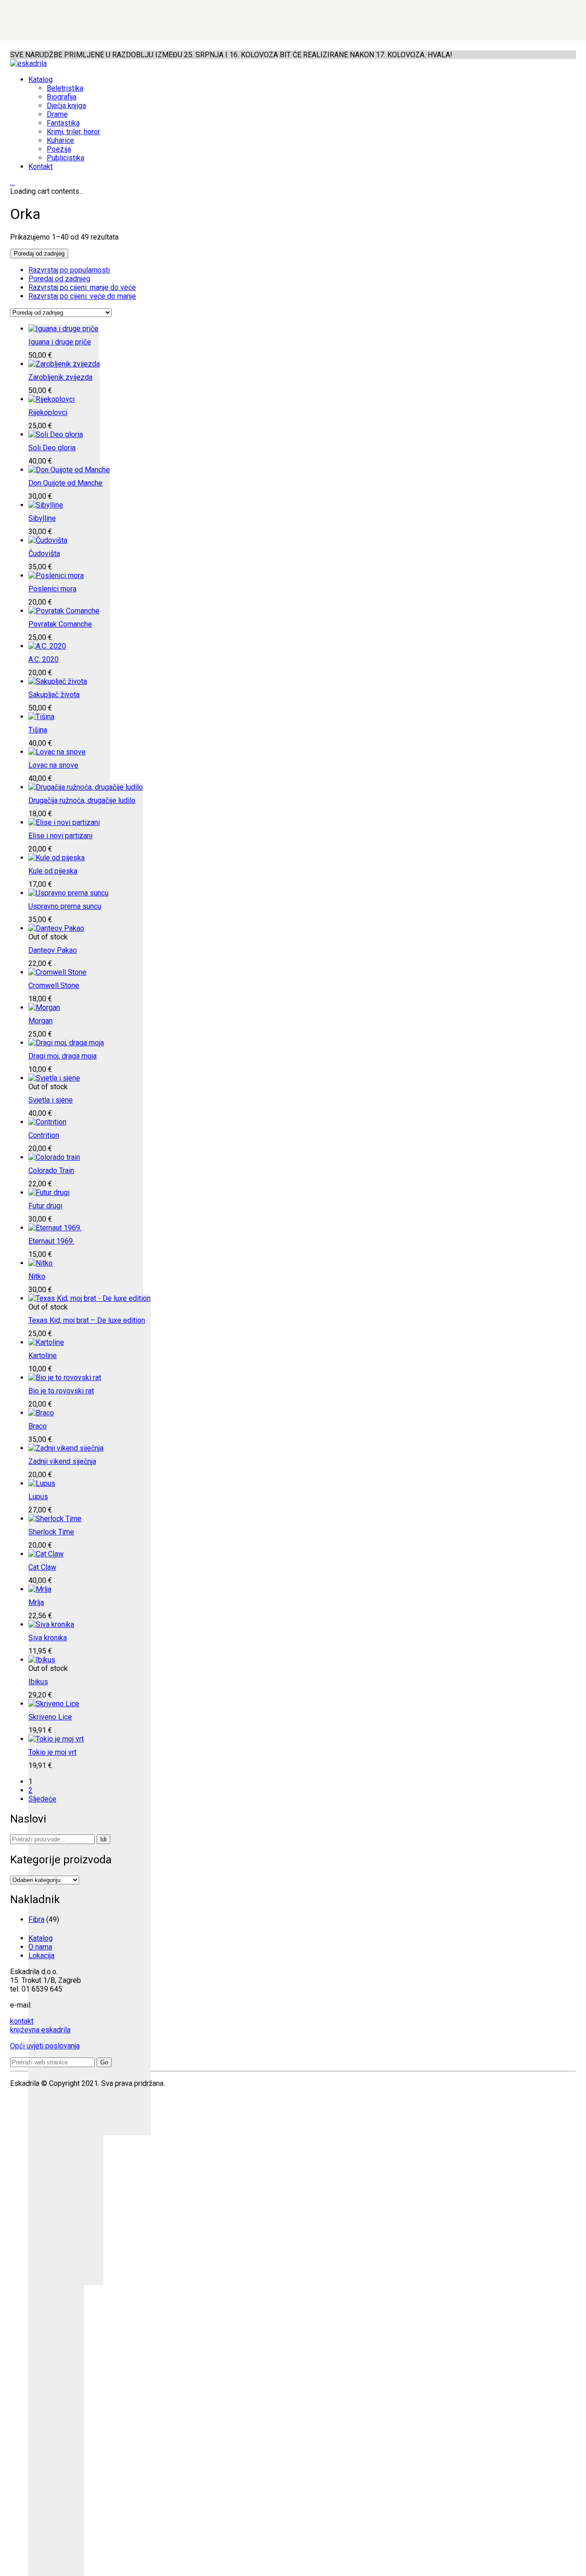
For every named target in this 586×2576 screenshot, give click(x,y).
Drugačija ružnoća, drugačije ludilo (82, 800)
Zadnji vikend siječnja (62, 1461)
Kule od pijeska (53, 871)
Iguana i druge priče (60, 342)
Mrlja (36, 1602)
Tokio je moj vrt (52, 1752)
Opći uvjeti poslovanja (45, 2046)
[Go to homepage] (28, 63)
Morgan (41, 1021)
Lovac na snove (53, 765)
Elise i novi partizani (60, 836)
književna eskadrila (40, 2030)
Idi (103, 1839)
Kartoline (43, 1356)
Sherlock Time (51, 1532)
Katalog (41, 1938)
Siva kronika (48, 1638)
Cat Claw (42, 1567)
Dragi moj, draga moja (62, 1056)
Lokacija (41, 1956)
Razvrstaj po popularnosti (69, 270)
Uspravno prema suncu (65, 906)
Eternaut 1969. (51, 1241)
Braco (38, 1426)
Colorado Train (51, 1171)
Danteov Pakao (53, 950)
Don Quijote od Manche (65, 483)
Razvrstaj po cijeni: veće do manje (82, 296)
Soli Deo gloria (52, 448)
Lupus (38, 1497)
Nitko (37, 1276)
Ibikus (38, 1682)
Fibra (36, 1919)
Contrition (44, 1135)
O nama (40, 1947)
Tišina (38, 730)
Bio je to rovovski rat (61, 1391)
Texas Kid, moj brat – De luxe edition (87, 1320)
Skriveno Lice (50, 1717)
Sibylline (42, 518)
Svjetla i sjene (51, 1100)
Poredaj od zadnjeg (59, 279)
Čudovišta (44, 554)
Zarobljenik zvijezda (60, 377)
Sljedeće (42, 1799)
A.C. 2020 (43, 659)
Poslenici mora (52, 589)
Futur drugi (45, 1206)
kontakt (22, 2021)
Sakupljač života (54, 695)
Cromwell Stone (54, 985)
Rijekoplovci (48, 412)
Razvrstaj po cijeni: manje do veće (82, 287)
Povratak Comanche (60, 624)
